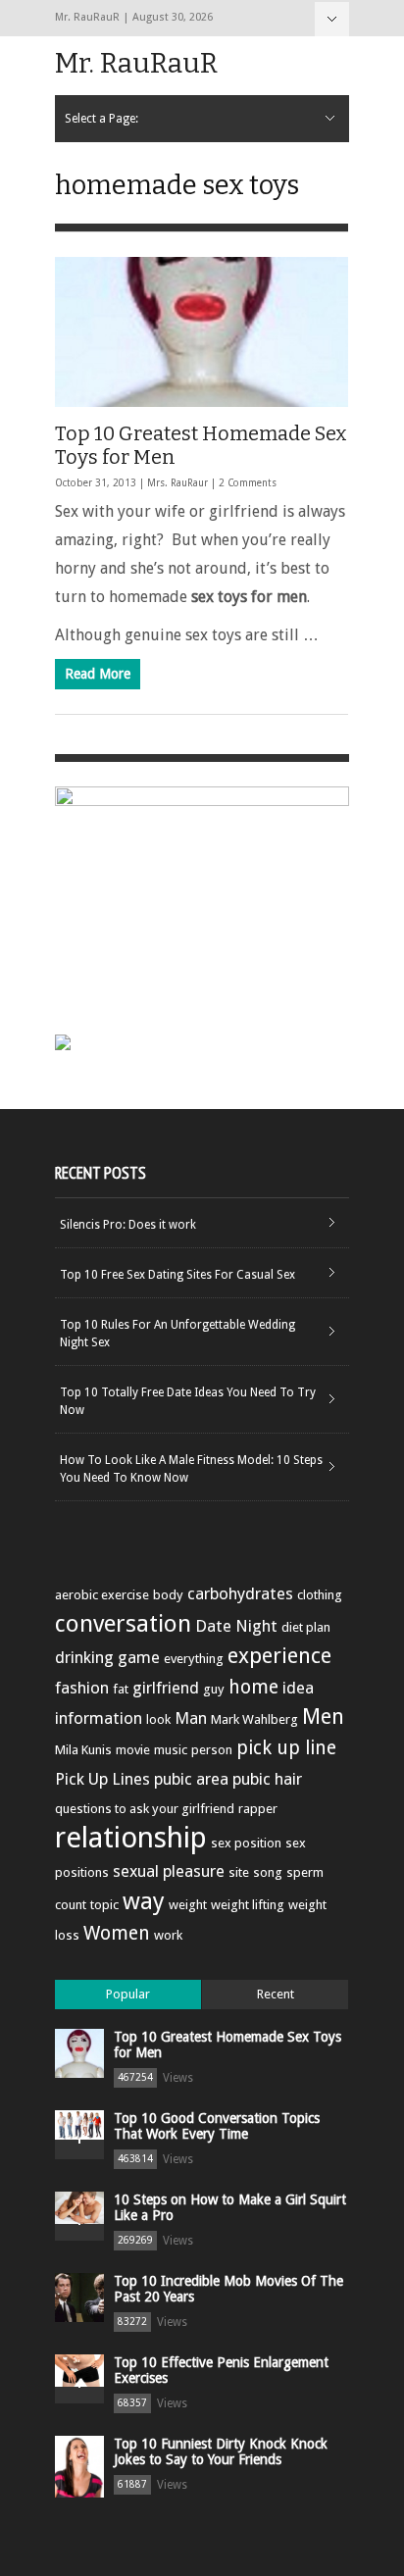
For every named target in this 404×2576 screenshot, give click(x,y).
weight (188, 1905)
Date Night (236, 1626)
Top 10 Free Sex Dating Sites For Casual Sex (177, 1275)
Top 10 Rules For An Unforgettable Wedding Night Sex (177, 1334)
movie (133, 1750)
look (158, 1719)
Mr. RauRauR (136, 63)
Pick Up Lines (102, 1779)
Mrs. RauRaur (177, 483)
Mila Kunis (83, 1750)
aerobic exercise (102, 1595)
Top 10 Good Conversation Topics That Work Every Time (217, 2126)
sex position (246, 1843)
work (168, 1935)
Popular (128, 1994)
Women (117, 1933)
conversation (123, 1624)
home (253, 1687)
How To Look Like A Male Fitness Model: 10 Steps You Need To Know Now (191, 1469)
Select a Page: (332, 19)
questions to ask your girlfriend (145, 1809)
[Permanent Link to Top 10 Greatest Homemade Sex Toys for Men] (202, 332)
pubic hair (267, 1779)
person (212, 1750)
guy (214, 1689)
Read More (98, 674)
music (171, 1750)
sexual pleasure (169, 1871)
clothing (320, 1595)
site (239, 1872)
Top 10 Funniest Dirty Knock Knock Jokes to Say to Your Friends (221, 2451)
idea (298, 1688)
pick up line (286, 1748)
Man (191, 1718)
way (144, 1901)
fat (121, 1689)
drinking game (107, 1657)
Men (323, 1717)
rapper (258, 1809)
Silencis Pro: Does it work (128, 1225)
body (168, 1595)
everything (194, 1659)
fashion (82, 1688)
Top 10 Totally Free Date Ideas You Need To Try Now (188, 1401)
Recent (276, 1994)
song (268, 1872)
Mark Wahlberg (254, 1719)
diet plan (306, 1627)
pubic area (191, 1779)
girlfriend (166, 1688)
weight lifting (248, 1905)
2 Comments (248, 483)
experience (279, 1656)
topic (104, 1905)
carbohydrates (240, 1593)
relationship (131, 1838)
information (99, 1718)
